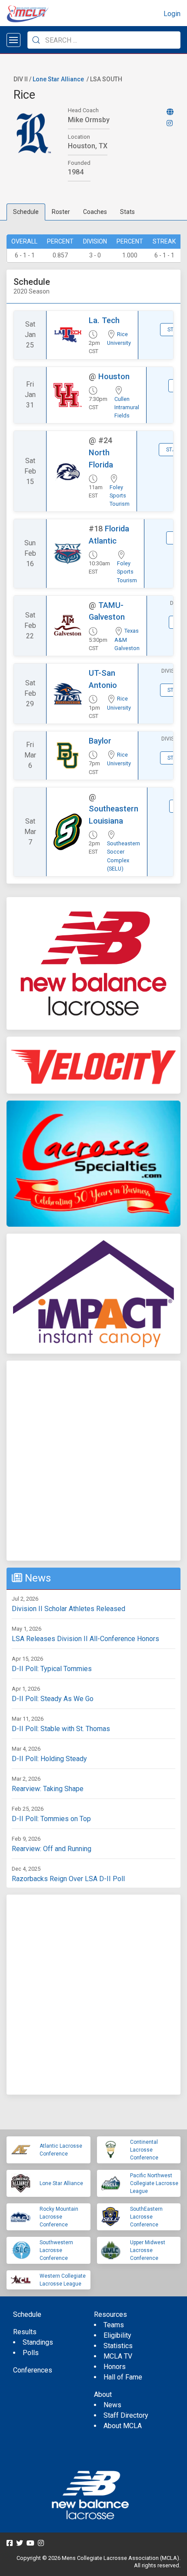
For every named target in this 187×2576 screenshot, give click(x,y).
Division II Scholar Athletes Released (68, 1609)
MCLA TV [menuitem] (118, 2356)
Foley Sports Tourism (120, 496)
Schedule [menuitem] (27, 2314)
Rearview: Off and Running (52, 1849)
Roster (61, 212)
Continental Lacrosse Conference (144, 2150)
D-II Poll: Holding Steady (49, 1759)
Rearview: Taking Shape (48, 1789)
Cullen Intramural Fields (127, 407)
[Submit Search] (36, 40)
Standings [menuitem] (38, 2342)
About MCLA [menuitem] (123, 2426)
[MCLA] (28, 14)
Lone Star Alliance (58, 79)
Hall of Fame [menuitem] (123, 2377)
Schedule (26, 212)
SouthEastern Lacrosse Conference (146, 2217)
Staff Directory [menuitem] (126, 2415)
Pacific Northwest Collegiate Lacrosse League (154, 2183)
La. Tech (104, 320)
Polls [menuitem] (31, 2353)
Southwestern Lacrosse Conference (56, 2250)
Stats (127, 212)
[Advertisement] (93, 1461)
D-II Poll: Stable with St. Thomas (61, 1729)
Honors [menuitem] (115, 2367)
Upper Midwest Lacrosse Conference (148, 2250)
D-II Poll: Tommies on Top (51, 1819)
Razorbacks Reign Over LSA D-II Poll (68, 1879)
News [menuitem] (112, 2405)
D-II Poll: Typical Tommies (52, 1669)
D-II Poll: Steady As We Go (53, 1699)
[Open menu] (13, 40)
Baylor (100, 741)
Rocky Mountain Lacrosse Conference (59, 2217)
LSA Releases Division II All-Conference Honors (85, 1639)
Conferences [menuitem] (33, 2370)
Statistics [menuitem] (118, 2346)
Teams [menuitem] (114, 2325)
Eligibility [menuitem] (117, 2335)
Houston (114, 376)
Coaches (95, 212)
